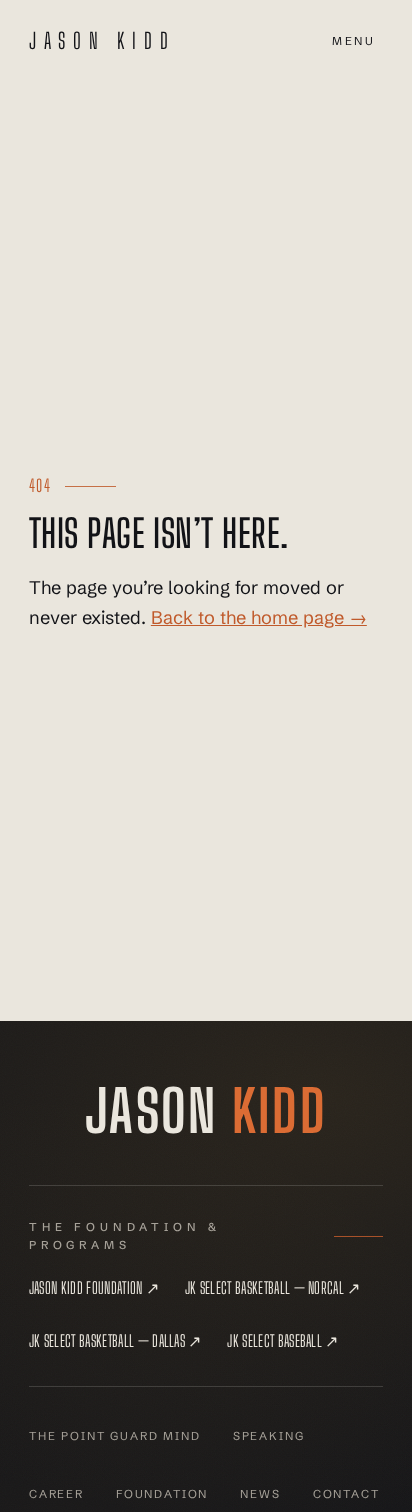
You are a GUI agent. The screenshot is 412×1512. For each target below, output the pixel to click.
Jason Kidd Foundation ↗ (94, 1287)
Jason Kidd (102, 41)
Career (56, 1494)
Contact (346, 1494)
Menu (353, 41)
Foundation (162, 1494)
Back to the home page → (259, 617)
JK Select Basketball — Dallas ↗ (115, 1340)
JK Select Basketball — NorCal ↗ (273, 1287)
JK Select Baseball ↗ (282, 1340)
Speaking (269, 1436)
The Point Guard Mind (115, 1436)
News (260, 1494)
